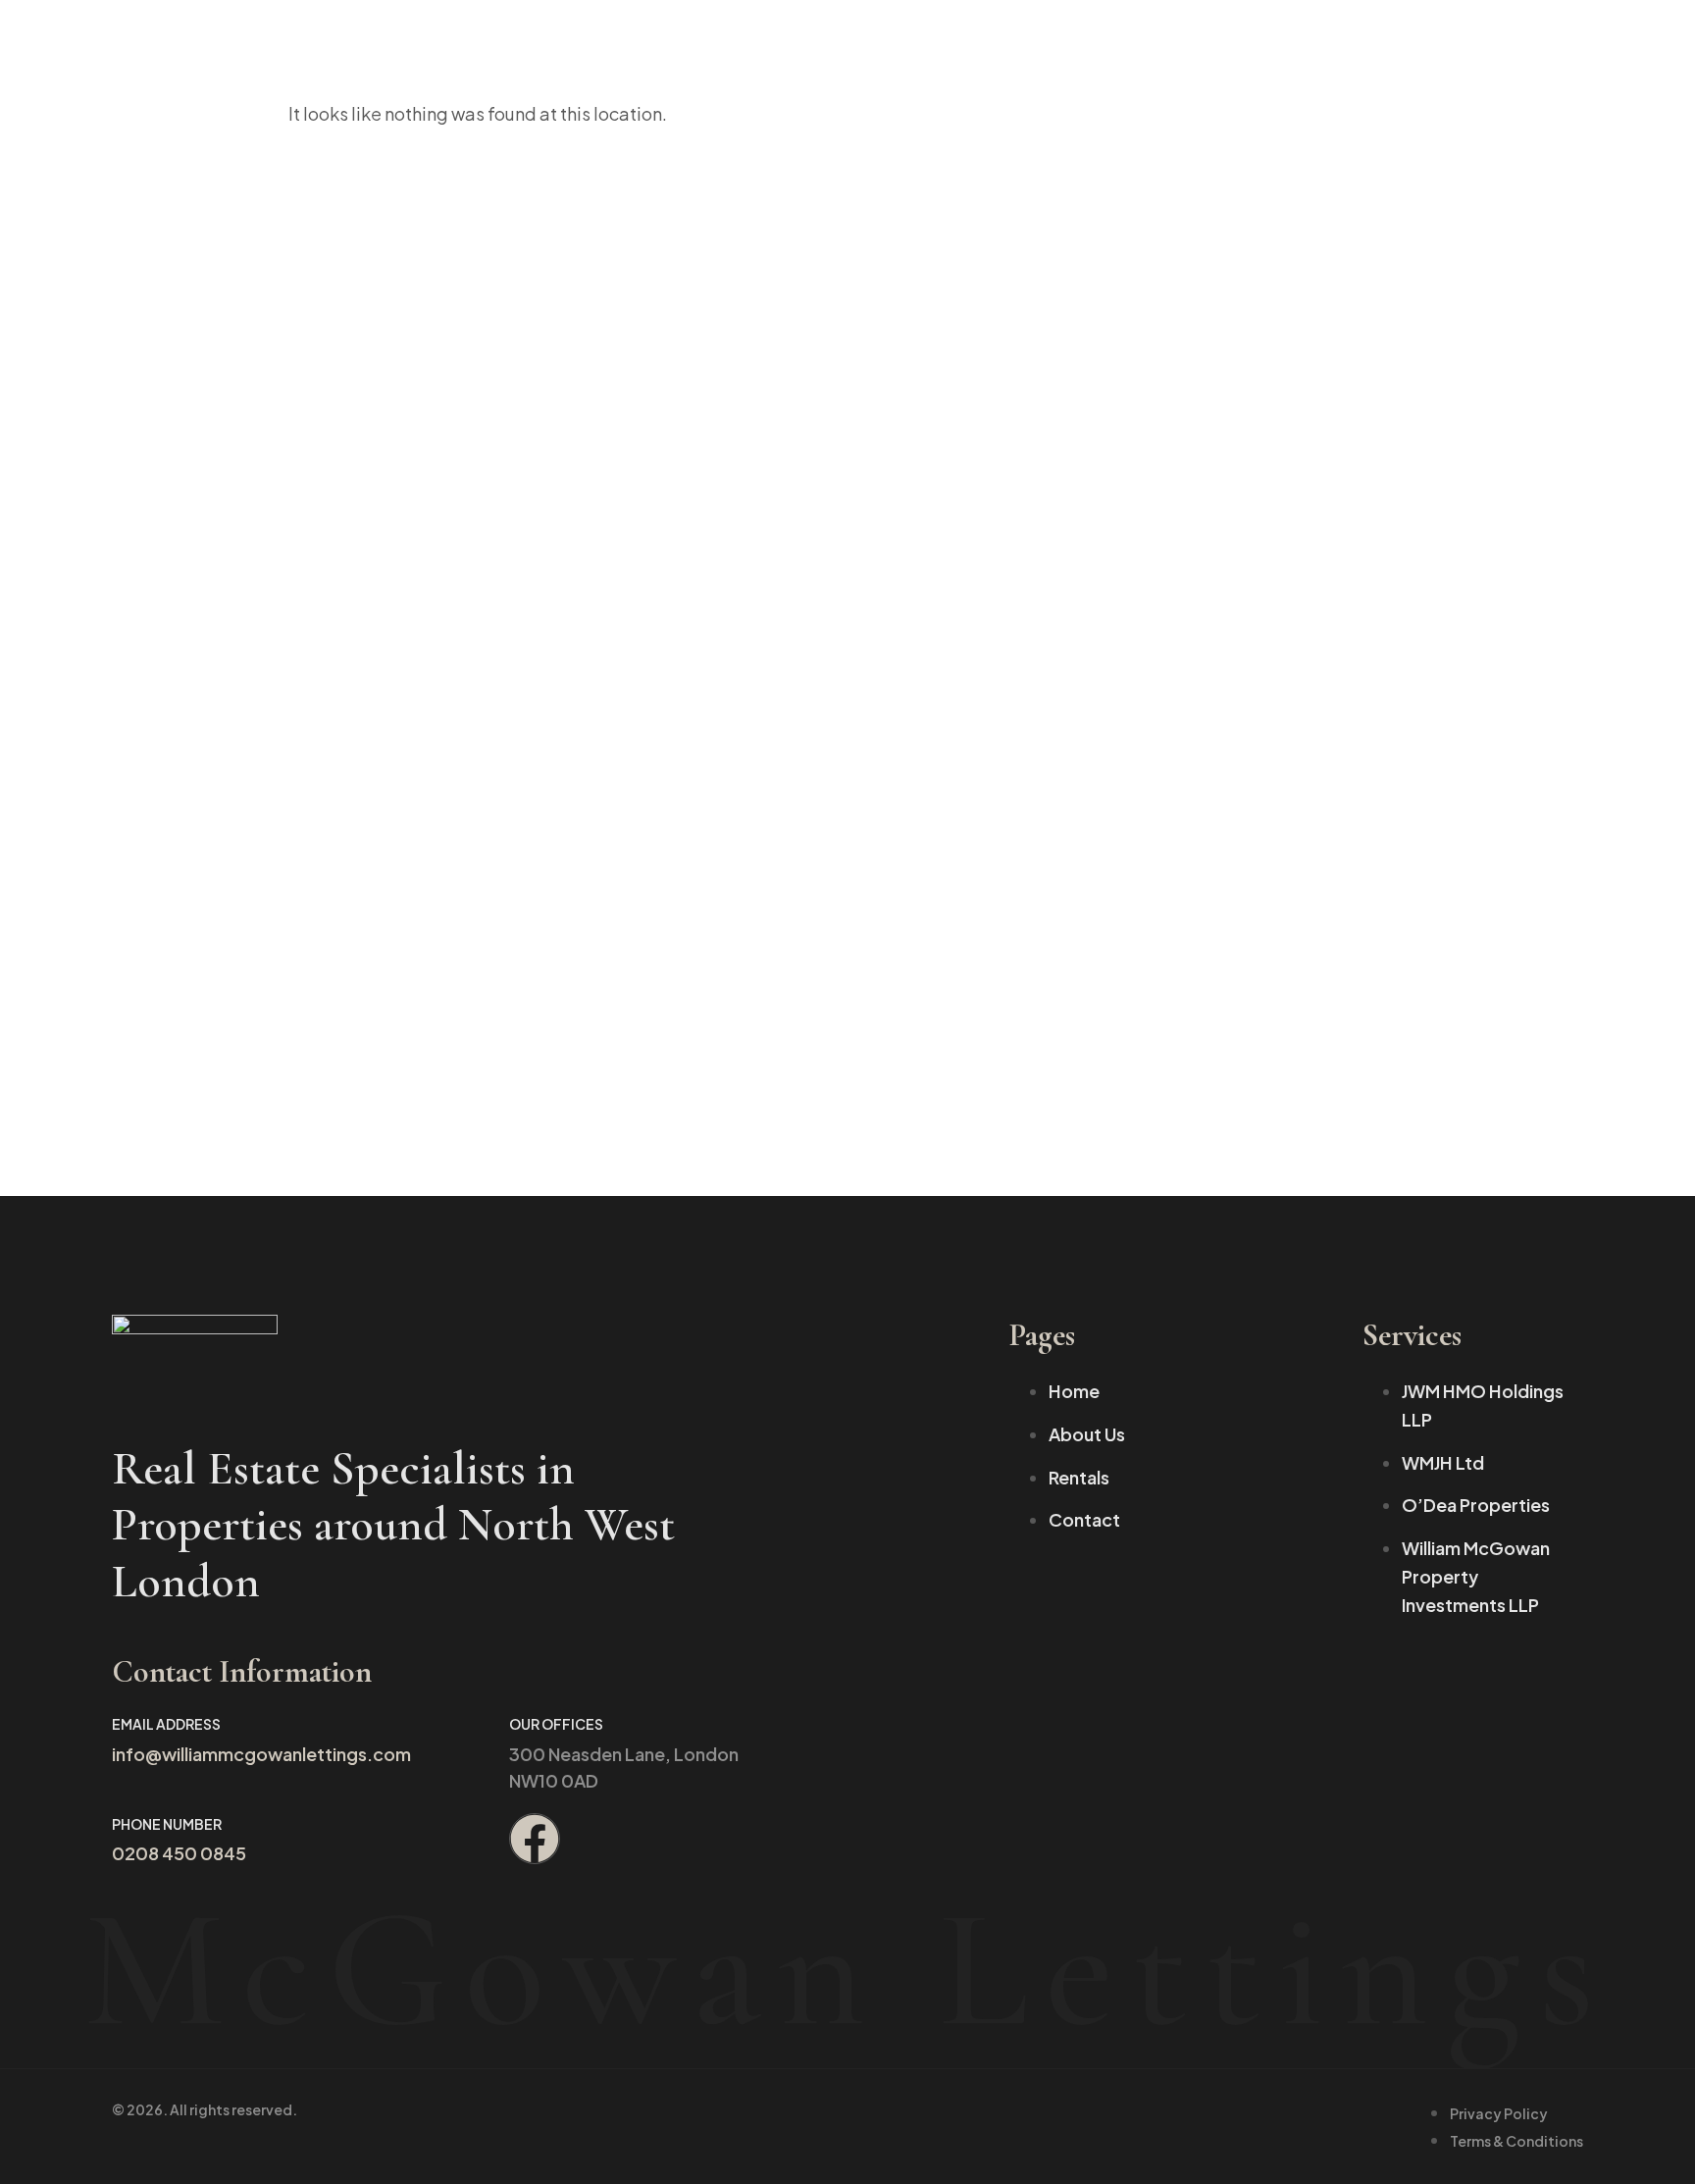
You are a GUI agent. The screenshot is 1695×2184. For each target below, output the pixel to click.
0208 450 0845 (179, 1853)
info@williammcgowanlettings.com (261, 1754)
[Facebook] (535, 1839)
